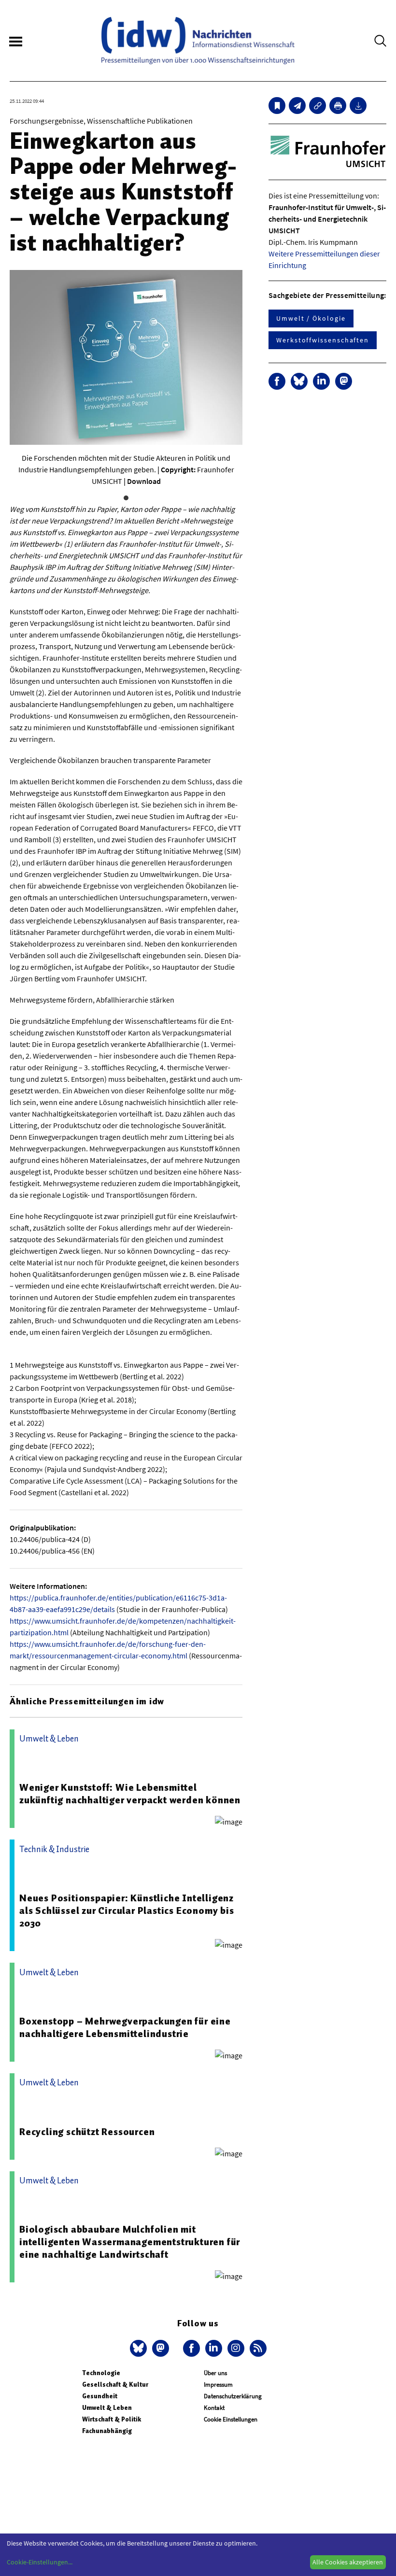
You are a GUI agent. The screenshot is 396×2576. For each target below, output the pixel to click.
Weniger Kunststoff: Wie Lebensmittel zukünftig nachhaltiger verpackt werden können (130, 1794)
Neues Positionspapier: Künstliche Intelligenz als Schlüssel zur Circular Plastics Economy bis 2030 (127, 1911)
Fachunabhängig (107, 2431)
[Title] (318, 106)
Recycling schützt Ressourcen (87, 2132)
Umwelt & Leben (107, 2408)
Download (144, 481)
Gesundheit (100, 2396)
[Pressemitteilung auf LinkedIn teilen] (321, 381)
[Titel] (277, 106)
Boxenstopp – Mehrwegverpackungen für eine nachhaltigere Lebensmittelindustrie (125, 2027)
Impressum (218, 2385)
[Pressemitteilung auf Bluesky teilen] (299, 381)
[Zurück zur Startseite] (198, 41)
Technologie (101, 2373)
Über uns (215, 2373)
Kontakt (214, 2408)
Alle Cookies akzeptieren (348, 2562)
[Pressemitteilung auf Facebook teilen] (277, 381)
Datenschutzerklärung (233, 2396)
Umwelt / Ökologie (311, 318)
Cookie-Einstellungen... (40, 2562)
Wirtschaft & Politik (112, 2419)
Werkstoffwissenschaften (323, 340)
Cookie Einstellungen (231, 2419)
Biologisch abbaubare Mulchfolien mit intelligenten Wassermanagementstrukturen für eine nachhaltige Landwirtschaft (130, 2242)
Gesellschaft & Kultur (115, 2385)
